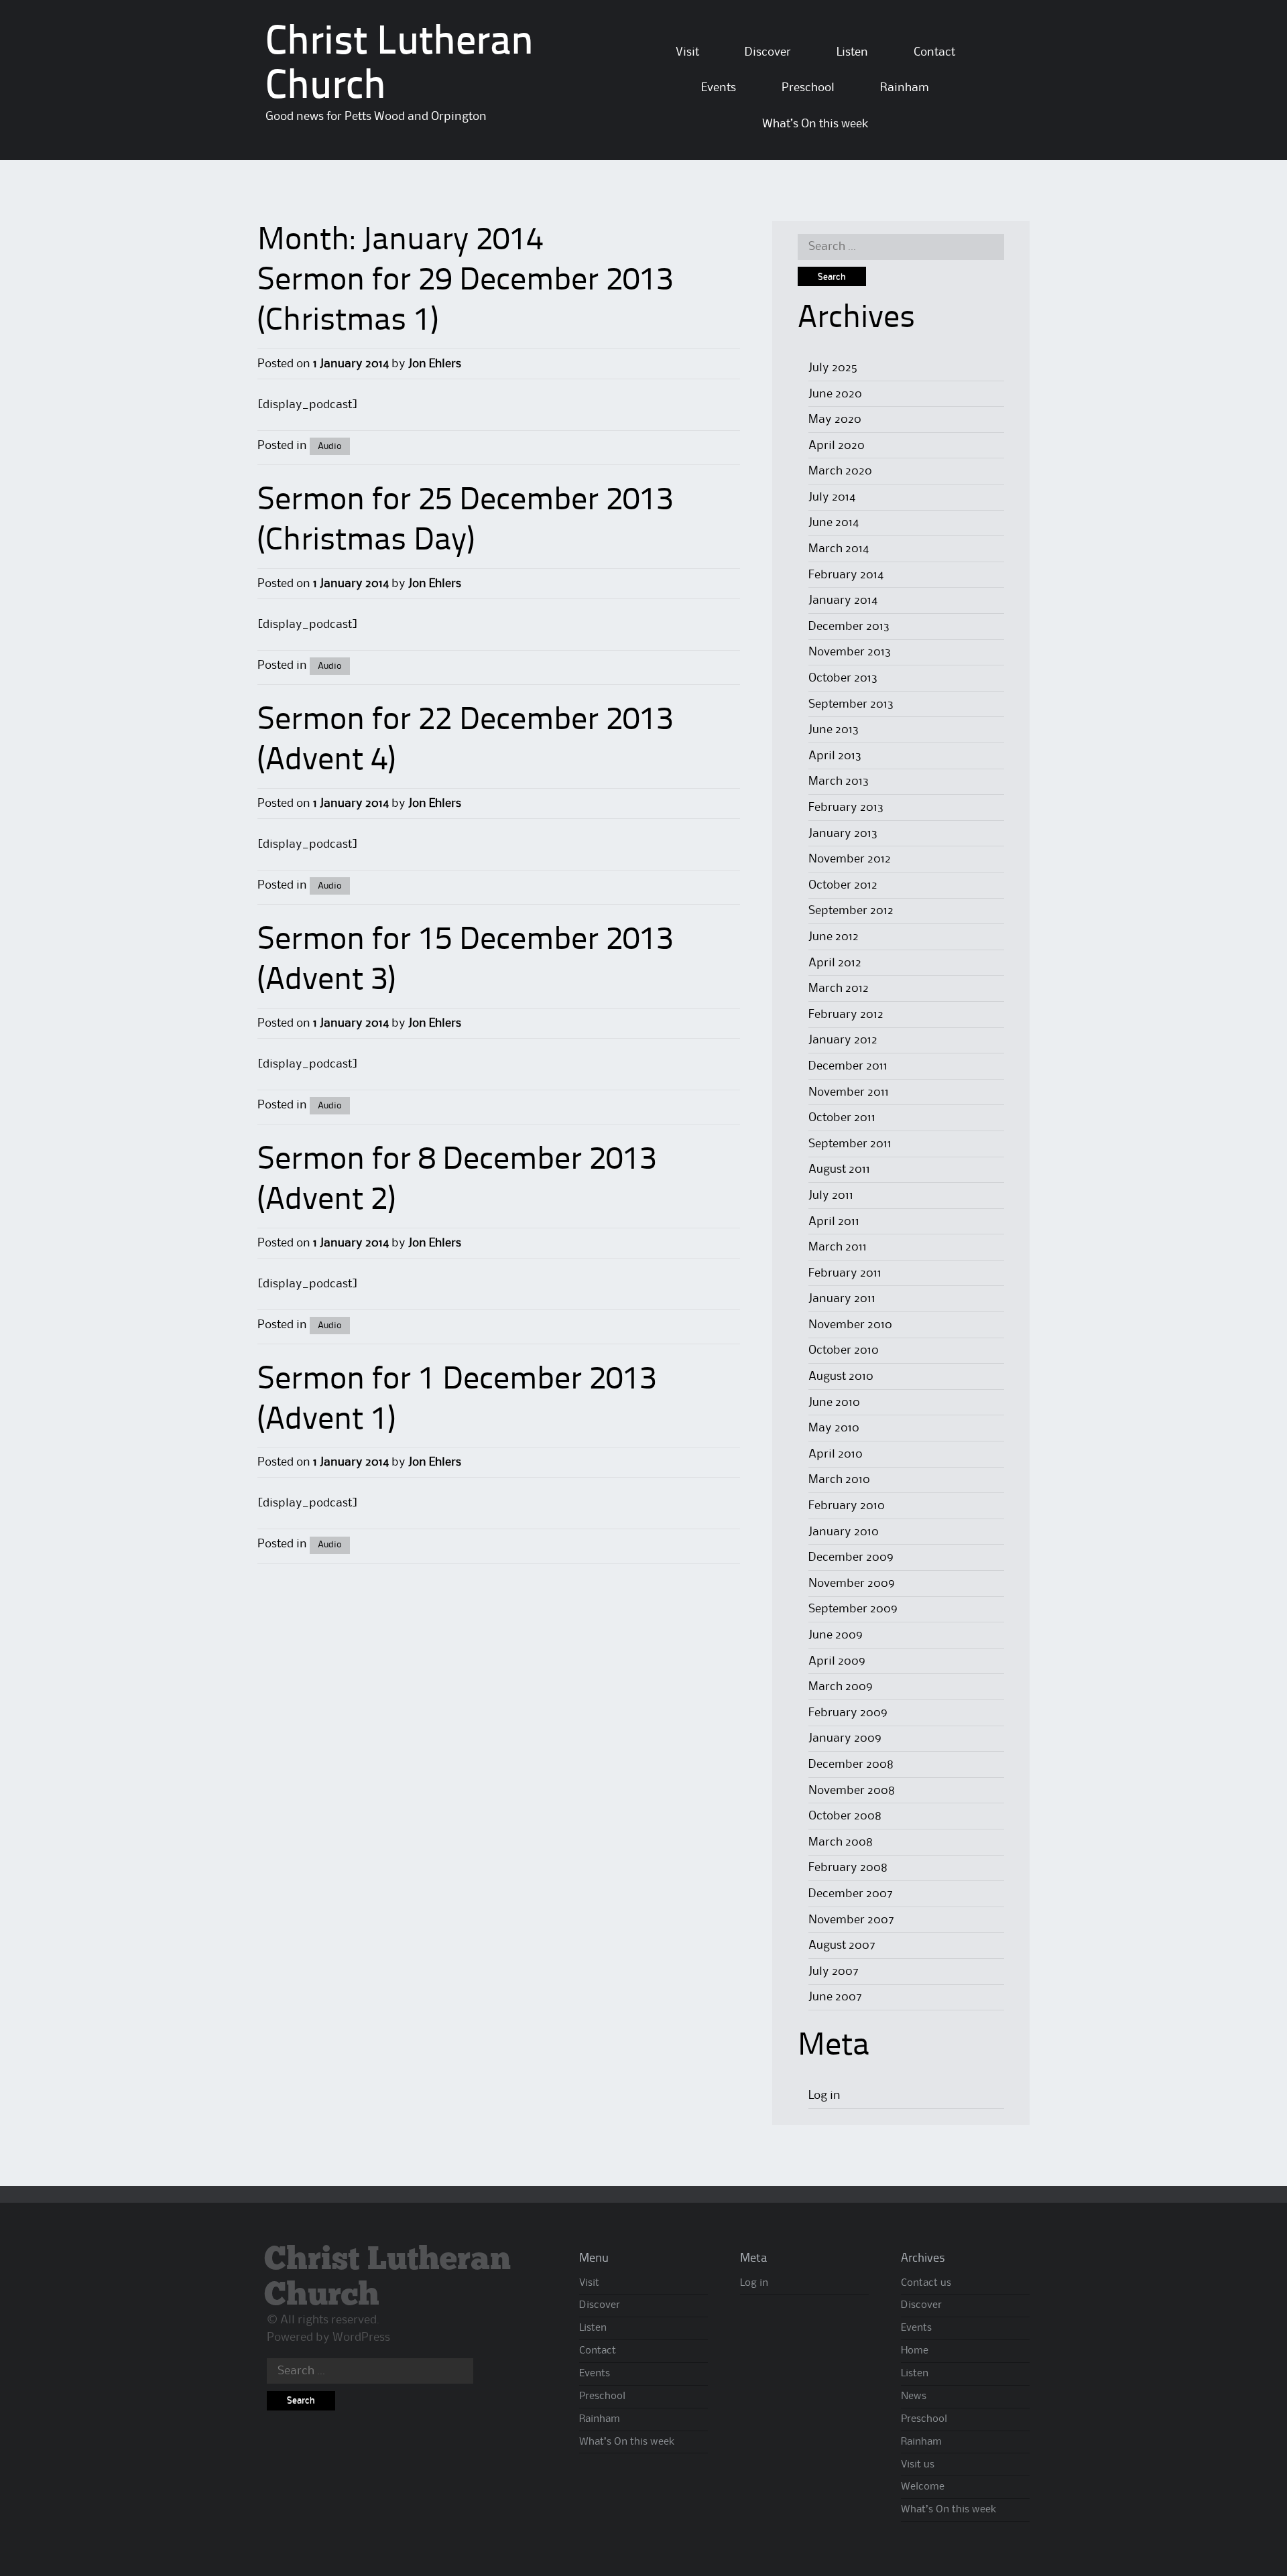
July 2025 (833, 368)
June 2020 (835, 394)
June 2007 (835, 1997)
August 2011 (839, 1169)
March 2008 (841, 1842)
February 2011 (845, 1273)
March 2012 (839, 988)
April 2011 (834, 1222)
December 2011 (848, 1066)
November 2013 (850, 652)
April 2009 (837, 1661)
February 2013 (846, 808)
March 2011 (838, 1247)
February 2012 (846, 1015)
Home (915, 2351)
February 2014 (846, 575)
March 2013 (839, 781)
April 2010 (836, 1454)
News (914, 2396)
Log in (824, 2096)
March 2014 (839, 549)
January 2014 (843, 600)
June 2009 (836, 1635)
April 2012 (835, 963)
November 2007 (851, 1920)
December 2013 (849, 627)
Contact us (926, 2283)
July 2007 (834, 1972)
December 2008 (851, 1764)
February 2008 (848, 1868)
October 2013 (843, 678)
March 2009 (841, 1687)
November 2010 (850, 1325)
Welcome (923, 2487)
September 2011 (850, 1144)
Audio (330, 446)
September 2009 (853, 1609)
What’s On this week (815, 124)
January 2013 (843, 834)
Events (719, 88)
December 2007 (851, 1894)
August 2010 (841, 1376)
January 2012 (843, 1040)
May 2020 (835, 420)
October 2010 (844, 1350)
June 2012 (834, 937)
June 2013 (834, 730)
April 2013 (835, 756)
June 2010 (834, 1403)
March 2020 (840, 471)
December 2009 (851, 1557)
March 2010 (839, 1480)
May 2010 (834, 1428)
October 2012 (843, 885)
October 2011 (842, 1118)
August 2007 (842, 1945)
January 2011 (842, 1299)
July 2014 (832, 497)
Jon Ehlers (435, 364)
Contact (934, 52)
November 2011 (849, 1092)
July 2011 (831, 1196)
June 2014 (834, 523)
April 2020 (837, 446)
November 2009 (852, 1584)
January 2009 (845, 1738)
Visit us (918, 2465)
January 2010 (844, 1532)
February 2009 (848, 1713)
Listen (852, 52)
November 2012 (850, 859)
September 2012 (851, 911)
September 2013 (851, 704)
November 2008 (852, 1791)
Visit (687, 52)
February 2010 (847, 1506)
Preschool (808, 88)
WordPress (361, 2337)
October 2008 (845, 1816)
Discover (768, 52)
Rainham (905, 88)
